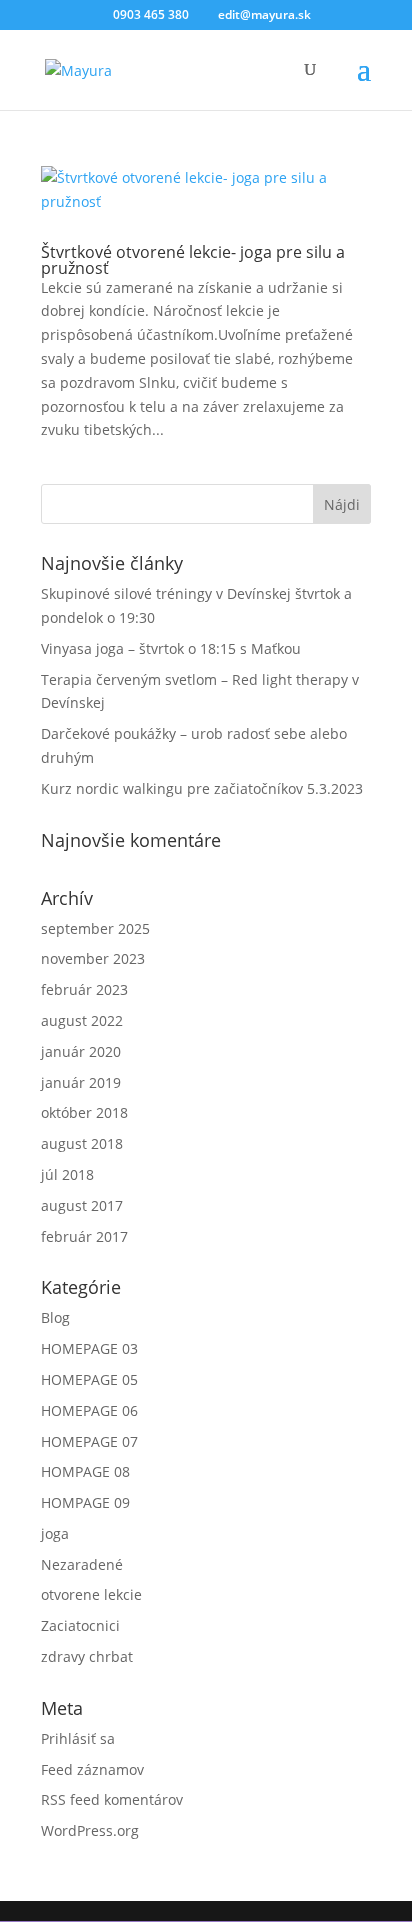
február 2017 (84, 1236)
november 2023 (93, 958)
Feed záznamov (92, 1769)
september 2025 (95, 928)
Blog (55, 1317)
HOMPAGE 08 (85, 1471)
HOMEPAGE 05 (89, 1379)
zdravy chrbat (87, 1656)
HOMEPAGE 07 (89, 1441)
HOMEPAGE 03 (89, 1348)
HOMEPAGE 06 (89, 1410)
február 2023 (84, 989)
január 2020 (81, 1051)
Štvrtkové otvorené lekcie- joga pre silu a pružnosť (193, 260)
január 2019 (81, 1082)
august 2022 (82, 1020)
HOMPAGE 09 (85, 1502)
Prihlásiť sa (78, 1738)
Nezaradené (82, 1564)
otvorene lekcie (91, 1594)
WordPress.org (90, 1830)
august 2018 (82, 1143)
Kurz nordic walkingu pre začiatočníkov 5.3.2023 (202, 788)
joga (55, 1533)
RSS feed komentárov (112, 1799)
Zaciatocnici (80, 1625)
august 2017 (82, 1205)
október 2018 (84, 1112)
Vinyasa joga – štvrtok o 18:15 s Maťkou (171, 648)
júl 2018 (67, 1174)
